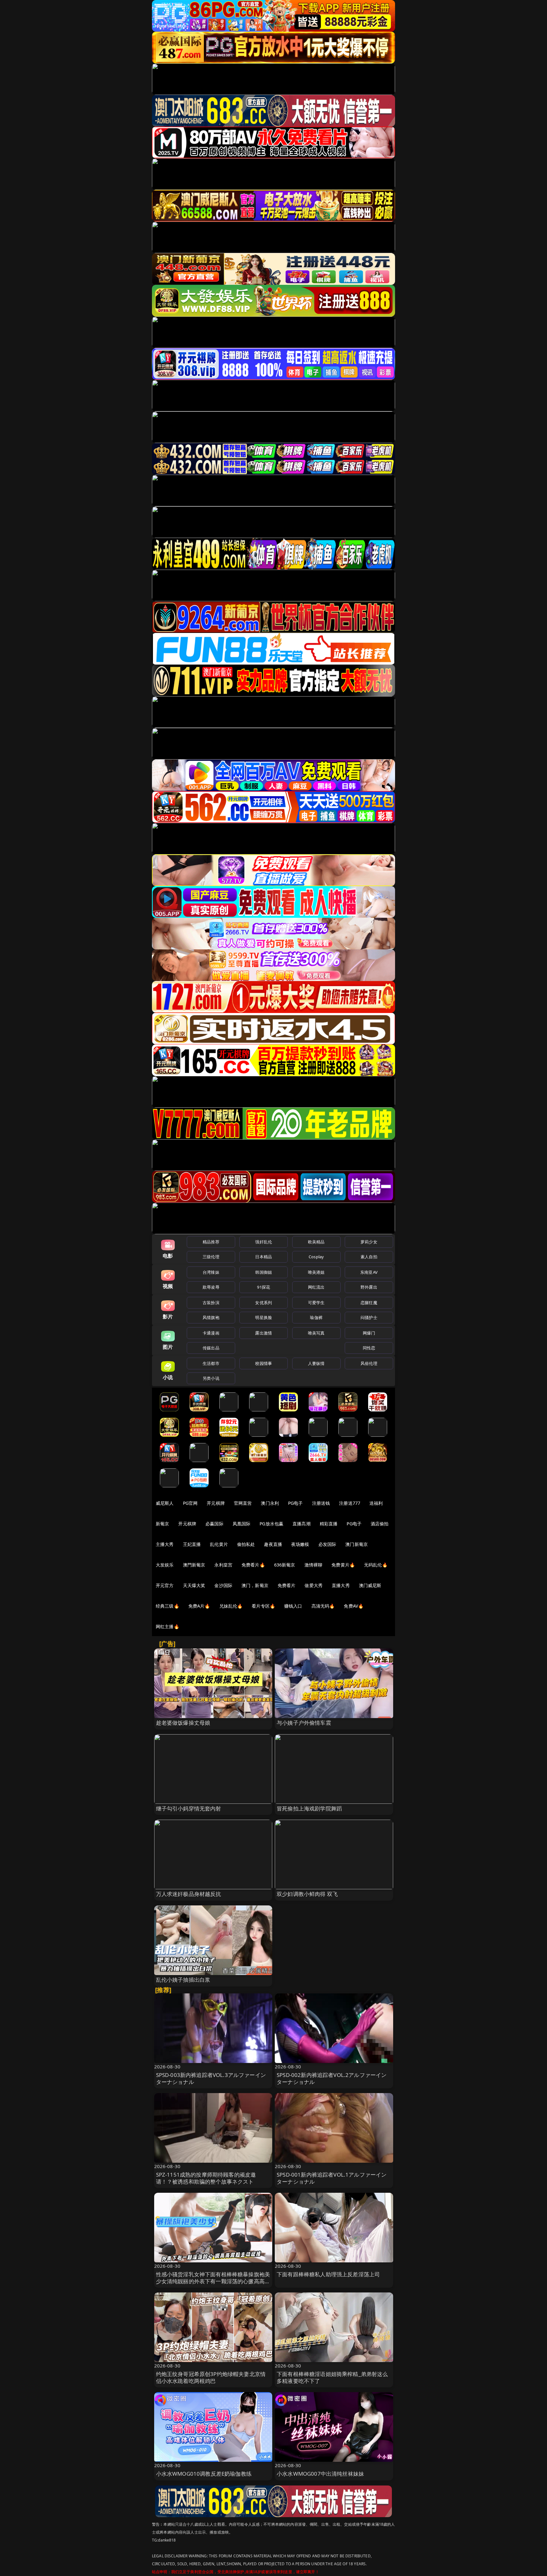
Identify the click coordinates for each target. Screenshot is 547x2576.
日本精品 (264, 1257)
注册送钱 (321, 1503)
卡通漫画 (211, 1333)
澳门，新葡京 (255, 1585)
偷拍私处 (246, 1544)
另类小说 (211, 1378)
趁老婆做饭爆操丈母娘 (183, 1723)
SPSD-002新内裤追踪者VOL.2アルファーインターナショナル (332, 2078)
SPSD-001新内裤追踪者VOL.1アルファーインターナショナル (332, 2178)
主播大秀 (165, 1544)
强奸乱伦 (264, 1242)
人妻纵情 (316, 1363)
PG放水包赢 (271, 1524)
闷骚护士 (369, 1317)
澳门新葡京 (357, 1544)
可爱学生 (316, 1303)
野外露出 (369, 1287)
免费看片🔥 (253, 1565)
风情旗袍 (211, 1317)
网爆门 (369, 1333)
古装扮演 (211, 1303)
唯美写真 (316, 1333)
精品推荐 (211, 1242)
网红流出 (316, 1287)
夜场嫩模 (300, 1544)
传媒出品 (211, 1348)
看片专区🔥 (263, 1606)
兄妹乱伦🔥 (231, 1606)
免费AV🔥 (354, 1606)
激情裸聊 (314, 1565)
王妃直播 (192, 1544)
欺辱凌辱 (211, 1287)
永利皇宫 (223, 1565)
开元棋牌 (216, 1503)
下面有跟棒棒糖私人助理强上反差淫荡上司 (328, 2274)
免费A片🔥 (199, 1606)
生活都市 (211, 1363)
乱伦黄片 (219, 1544)
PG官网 (190, 1503)
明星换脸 (264, 1317)
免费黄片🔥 (343, 1565)
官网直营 (243, 1503)
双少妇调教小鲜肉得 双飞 (307, 1894)
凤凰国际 (242, 1524)
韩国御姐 (264, 1272)
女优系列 (264, 1303)
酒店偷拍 (380, 1524)
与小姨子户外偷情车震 (304, 1723)
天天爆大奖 (194, 1585)
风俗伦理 (369, 1363)
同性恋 (369, 1348)
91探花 (264, 1287)
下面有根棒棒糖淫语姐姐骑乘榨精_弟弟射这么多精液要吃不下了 (332, 2377)
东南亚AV (369, 1272)
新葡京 (162, 1524)
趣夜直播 (273, 1544)
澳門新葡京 (194, 1565)
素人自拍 (369, 1257)
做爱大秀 (314, 1585)
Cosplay (316, 1257)
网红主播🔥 (167, 1626)
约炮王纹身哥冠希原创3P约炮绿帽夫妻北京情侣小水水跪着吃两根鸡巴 (211, 2377)
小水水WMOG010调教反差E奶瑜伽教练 (204, 2474)
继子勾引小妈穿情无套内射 (189, 1808)
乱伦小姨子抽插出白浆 (183, 1980)
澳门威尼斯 (370, 1585)
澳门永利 (270, 1503)
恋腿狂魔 (369, 1303)
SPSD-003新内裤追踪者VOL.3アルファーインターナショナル (211, 2078)
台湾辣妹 (211, 1272)
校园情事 (264, 1363)
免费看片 (287, 1585)
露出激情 (264, 1333)
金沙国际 (223, 1585)
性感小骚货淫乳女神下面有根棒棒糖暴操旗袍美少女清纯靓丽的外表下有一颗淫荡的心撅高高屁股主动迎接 (213, 2281)
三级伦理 (211, 1257)
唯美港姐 (316, 1272)
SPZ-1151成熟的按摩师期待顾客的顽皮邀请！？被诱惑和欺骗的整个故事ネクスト (206, 2178)
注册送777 (350, 1503)
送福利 (376, 1503)
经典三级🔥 (167, 1606)
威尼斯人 (165, 1503)
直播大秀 (341, 1585)
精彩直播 (329, 1524)
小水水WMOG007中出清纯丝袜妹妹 (320, 2474)
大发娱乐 (165, 1565)
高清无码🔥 (323, 1606)
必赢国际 (214, 1524)
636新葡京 (285, 1565)
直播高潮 (302, 1524)
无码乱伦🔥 (376, 1565)
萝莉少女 (369, 1242)
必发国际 (327, 1544)
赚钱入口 (293, 1606)
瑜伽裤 (316, 1317)
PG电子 (296, 1503)
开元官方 (165, 1585)
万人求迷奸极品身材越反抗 (189, 1894)
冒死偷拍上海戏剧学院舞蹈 (309, 1808)
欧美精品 (316, 1242)
